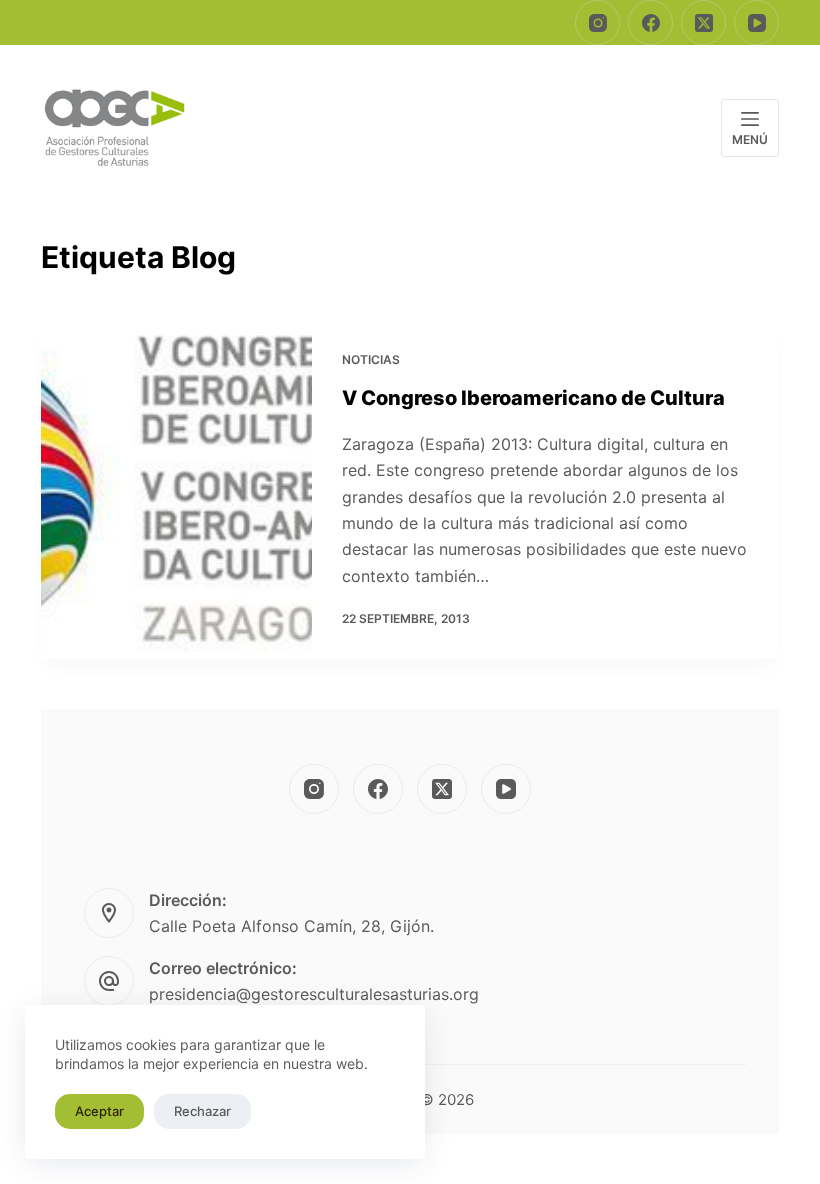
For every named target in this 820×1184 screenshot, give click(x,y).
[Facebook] (650, 22)
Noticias (371, 359)
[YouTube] (756, 22)
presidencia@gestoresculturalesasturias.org (314, 994)
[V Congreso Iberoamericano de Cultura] (176, 489)
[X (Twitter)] (703, 22)
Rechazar (202, 1111)
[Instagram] (597, 22)
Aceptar (99, 1111)
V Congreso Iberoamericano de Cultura (533, 398)
